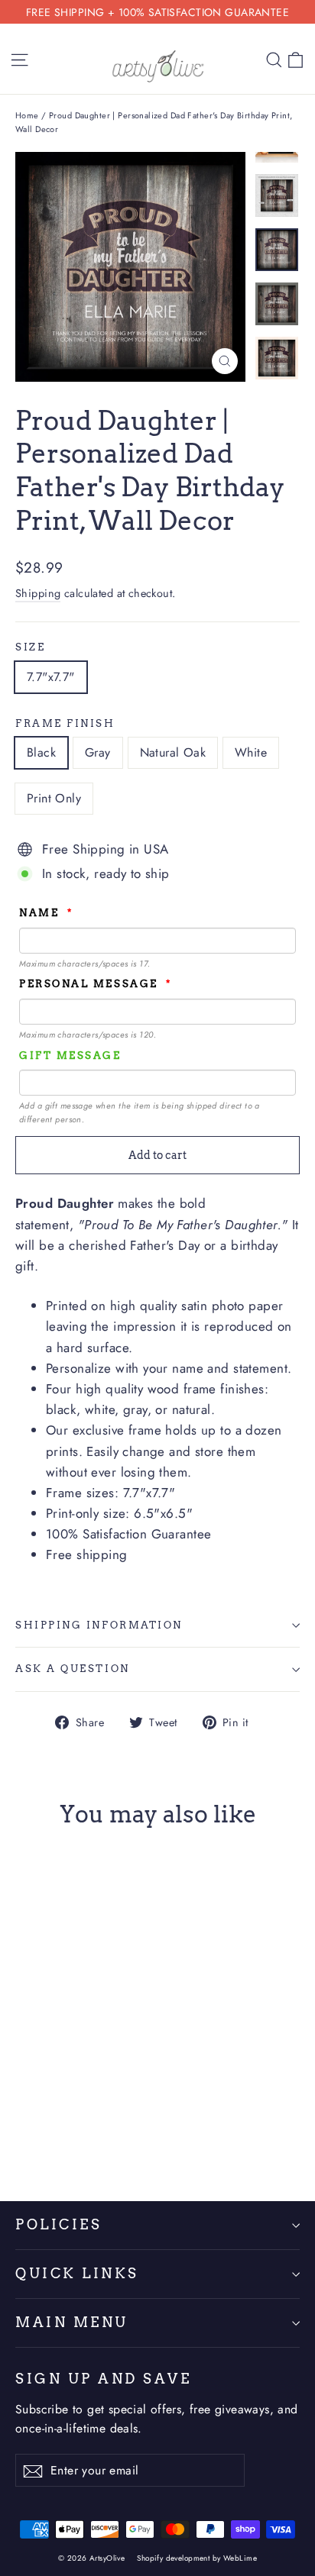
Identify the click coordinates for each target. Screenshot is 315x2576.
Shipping (38, 593)
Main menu (72, 2322)
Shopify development (173, 2558)
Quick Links (77, 2273)
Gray (98, 752)
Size (30, 647)
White (251, 752)
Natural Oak (173, 752)
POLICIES (58, 2224)
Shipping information (99, 1625)
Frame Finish (65, 723)
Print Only (54, 798)
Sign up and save (103, 2379)
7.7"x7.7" (51, 677)
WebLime (240, 2558)
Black (41, 752)
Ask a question (73, 1669)
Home (27, 115)
